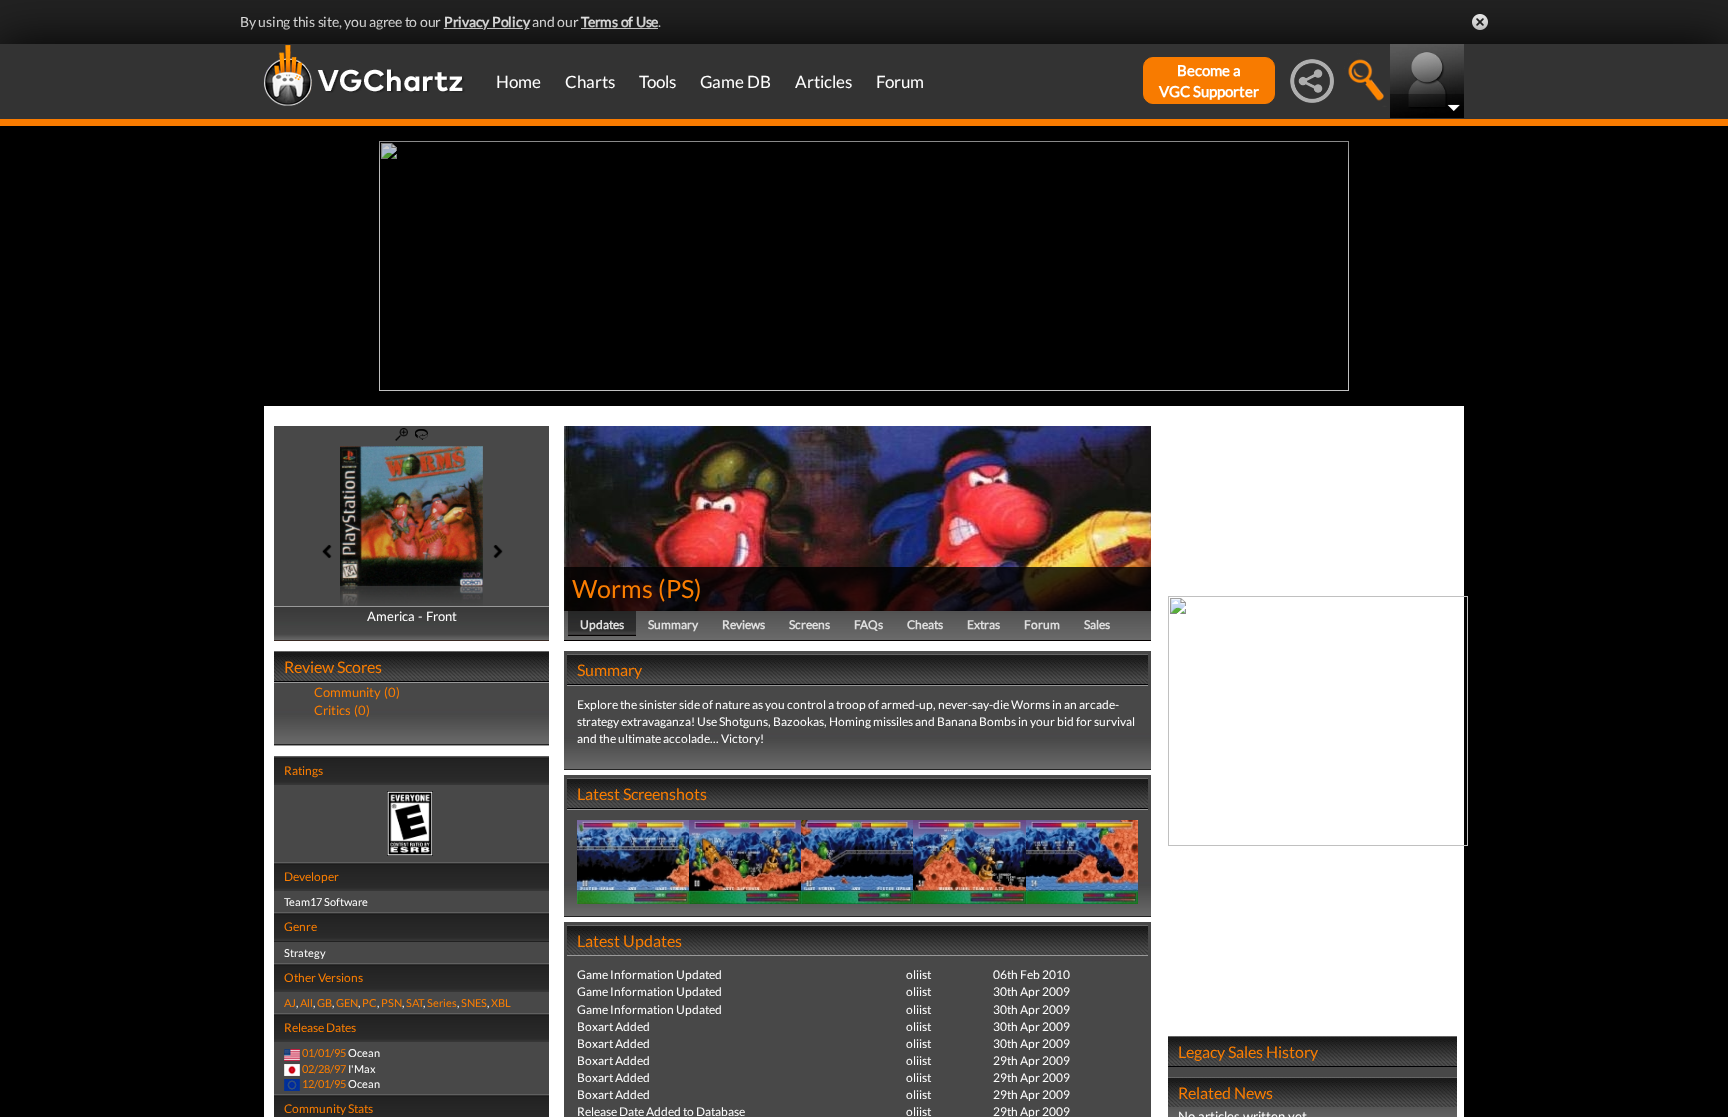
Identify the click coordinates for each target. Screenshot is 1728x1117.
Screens (809, 624)
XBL (501, 1002)
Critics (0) (342, 710)
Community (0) (357, 692)
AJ (290, 1002)
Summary (673, 624)
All (306, 1002)
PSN (391, 1002)
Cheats (925, 624)
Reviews (743, 624)
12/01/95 (324, 1083)
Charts (590, 81)
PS (680, 588)
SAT (414, 1002)
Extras (983, 624)
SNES (474, 1002)
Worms (612, 588)
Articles (823, 81)
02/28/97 (324, 1068)
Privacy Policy (487, 21)
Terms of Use (619, 21)
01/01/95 (324, 1052)
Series (442, 1002)
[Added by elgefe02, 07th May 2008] (633, 860)
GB (324, 1002)
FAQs (868, 624)
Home (518, 81)
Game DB (735, 81)
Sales (1097, 624)
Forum (900, 81)
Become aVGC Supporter (1209, 80)
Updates (602, 624)
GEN (347, 1002)
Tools (657, 81)
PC (369, 1002)
